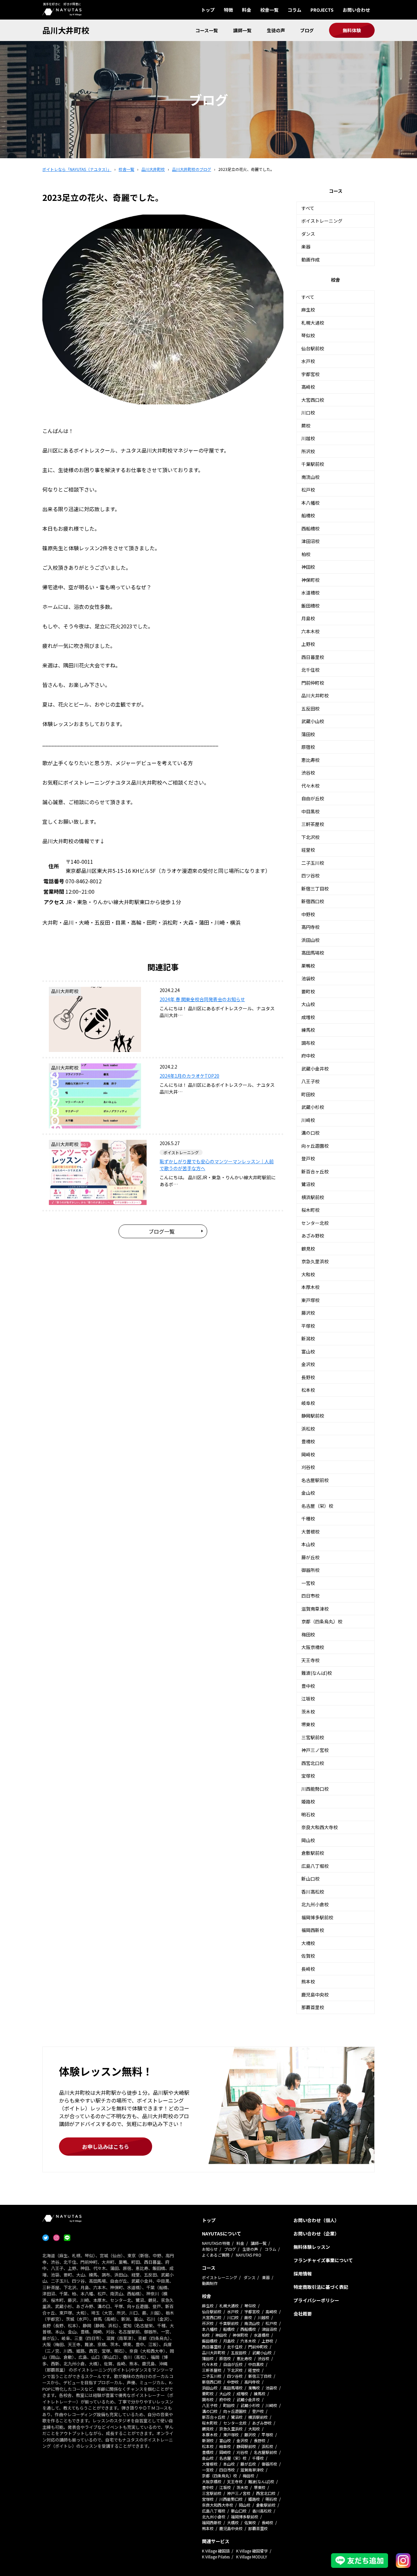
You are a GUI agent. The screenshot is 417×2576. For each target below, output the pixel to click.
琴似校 (308, 335)
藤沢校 (308, 1313)
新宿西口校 (313, 901)
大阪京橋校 (313, 1647)
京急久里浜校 (315, 1261)
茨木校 (308, 1712)
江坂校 (308, 1699)
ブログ (307, 30)
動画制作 (210, 2283)
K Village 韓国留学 (252, 2551)
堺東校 (308, 1724)
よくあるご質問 (216, 2255)
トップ (208, 10)
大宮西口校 (313, 400)
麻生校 (308, 310)
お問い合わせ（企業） (316, 2233)
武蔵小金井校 (315, 1069)
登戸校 (308, 1158)
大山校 (308, 1004)
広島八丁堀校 (315, 1866)
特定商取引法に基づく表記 (321, 2287)
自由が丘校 (313, 798)
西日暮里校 (313, 657)
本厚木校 (310, 1287)
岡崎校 (308, 1454)
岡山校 (308, 1840)
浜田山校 (310, 940)
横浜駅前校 (313, 1197)
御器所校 (310, 1570)
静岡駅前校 (313, 1416)
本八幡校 (310, 503)
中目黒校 (310, 811)
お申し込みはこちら (106, 2147)
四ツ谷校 (310, 875)
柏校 (306, 554)
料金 (247, 10)
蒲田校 (308, 734)
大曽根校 (310, 1532)
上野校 (308, 644)
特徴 (228, 10)
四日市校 (310, 1596)
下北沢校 (310, 837)
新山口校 (310, 1879)
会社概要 (303, 2314)
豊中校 (308, 1686)
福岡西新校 (313, 1930)
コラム (295, 10)
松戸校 (308, 490)
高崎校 (308, 387)
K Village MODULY (252, 2557)
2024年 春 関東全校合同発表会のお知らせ (202, 999)
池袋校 (308, 978)
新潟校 (308, 1338)
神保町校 (310, 580)
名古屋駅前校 (315, 1480)
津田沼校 (310, 541)
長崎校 (308, 1969)
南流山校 (310, 477)
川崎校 (308, 1120)
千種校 (308, 1519)
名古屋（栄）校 (317, 1506)
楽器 (306, 246)
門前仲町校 (313, 683)
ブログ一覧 (162, 1231)
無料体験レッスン (312, 2247)
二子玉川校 (313, 863)
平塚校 (308, 1326)
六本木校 (310, 631)
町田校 (308, 1094)
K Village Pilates (216, 2557)
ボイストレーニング (322, 221)
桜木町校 (310, 1210)
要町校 (308, 991)
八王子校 (310, 1081)
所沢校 (308, 451)
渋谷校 (308, 773)
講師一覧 (242, 30)
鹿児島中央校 (315, 1995)
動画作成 (310, 259)
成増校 (308, 1017)
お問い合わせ (356, 10)
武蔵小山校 (313, 721)
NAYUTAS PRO (249, 2255)
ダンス (308, 234)
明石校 (308, 1814)
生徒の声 (276, 30)
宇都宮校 (310, 374)
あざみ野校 (313, 1236)
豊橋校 (308, 1441)
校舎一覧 (269, 10)
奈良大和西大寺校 (320, 1827)
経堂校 (308, 850)
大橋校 (308, 1943)
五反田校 (310, 708)
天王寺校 (310, 1660)
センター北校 (315, 1223)
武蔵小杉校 (313, 1107)
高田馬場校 (313, 953)
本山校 (308, 1544)
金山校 (308, 1493)
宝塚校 (308, 1776)
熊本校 (308, 1981)
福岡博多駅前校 (317, 1917)
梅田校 (308, 1634)
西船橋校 (310, 528)
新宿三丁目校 (315, 889)
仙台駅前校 (313, 348)
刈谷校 (308, 1467)
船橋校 (308, 515)
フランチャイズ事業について (323, 2260)
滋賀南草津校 (315, 1609)
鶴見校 (308, 1249)
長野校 (308, 1377)
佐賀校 (308, 1956)
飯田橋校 (310, 606)
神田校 (308, 567)
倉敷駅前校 (313, 1853)
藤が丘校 (310, 1557)
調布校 (308, 1043)
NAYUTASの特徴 (216, 2243)
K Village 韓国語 (216, 2551)
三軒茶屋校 (313, 824)
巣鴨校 (308, 966)
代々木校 (310, 786)
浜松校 (308, 1429)
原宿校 (308, 747)
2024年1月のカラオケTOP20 (189, 1076)
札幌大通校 (313, 323)
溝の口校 (310, 1133)
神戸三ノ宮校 (315, 1750)
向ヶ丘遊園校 (315, 1146)
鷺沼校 (308, 1184)
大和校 (308, 1274)
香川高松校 (313, 1892)
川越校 (308, 438)
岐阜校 (308, 1403)
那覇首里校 (313, 2007)
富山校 (308, 1351)
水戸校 (308, 361)
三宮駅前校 (313, 1737)
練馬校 (308, 1030)
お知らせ (210, 2249)
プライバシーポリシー (316, 2300)
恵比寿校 (310, 760)
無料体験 (352, 30)
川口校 (308, 413)
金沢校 (308, 1364)
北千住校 (310, 670)
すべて (308, 208)
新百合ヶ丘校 (315, 1171)
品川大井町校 (66, 30)
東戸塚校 (310, 1300)
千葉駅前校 (313, 464)
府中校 (308, 1056)
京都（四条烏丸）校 (322, 1621)
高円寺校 (310, 927)
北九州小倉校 (315, 1904)
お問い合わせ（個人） (316, 2220)
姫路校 (308, 1801)
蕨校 (306, 426)
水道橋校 (310, 593)
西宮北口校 (313, 1763)
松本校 (308, 1390)
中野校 (308, 914)
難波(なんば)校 (317, 1673)
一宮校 (308, 1583)
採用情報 (303, 2274)
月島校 (308, 618)
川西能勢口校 (315, 1789)
